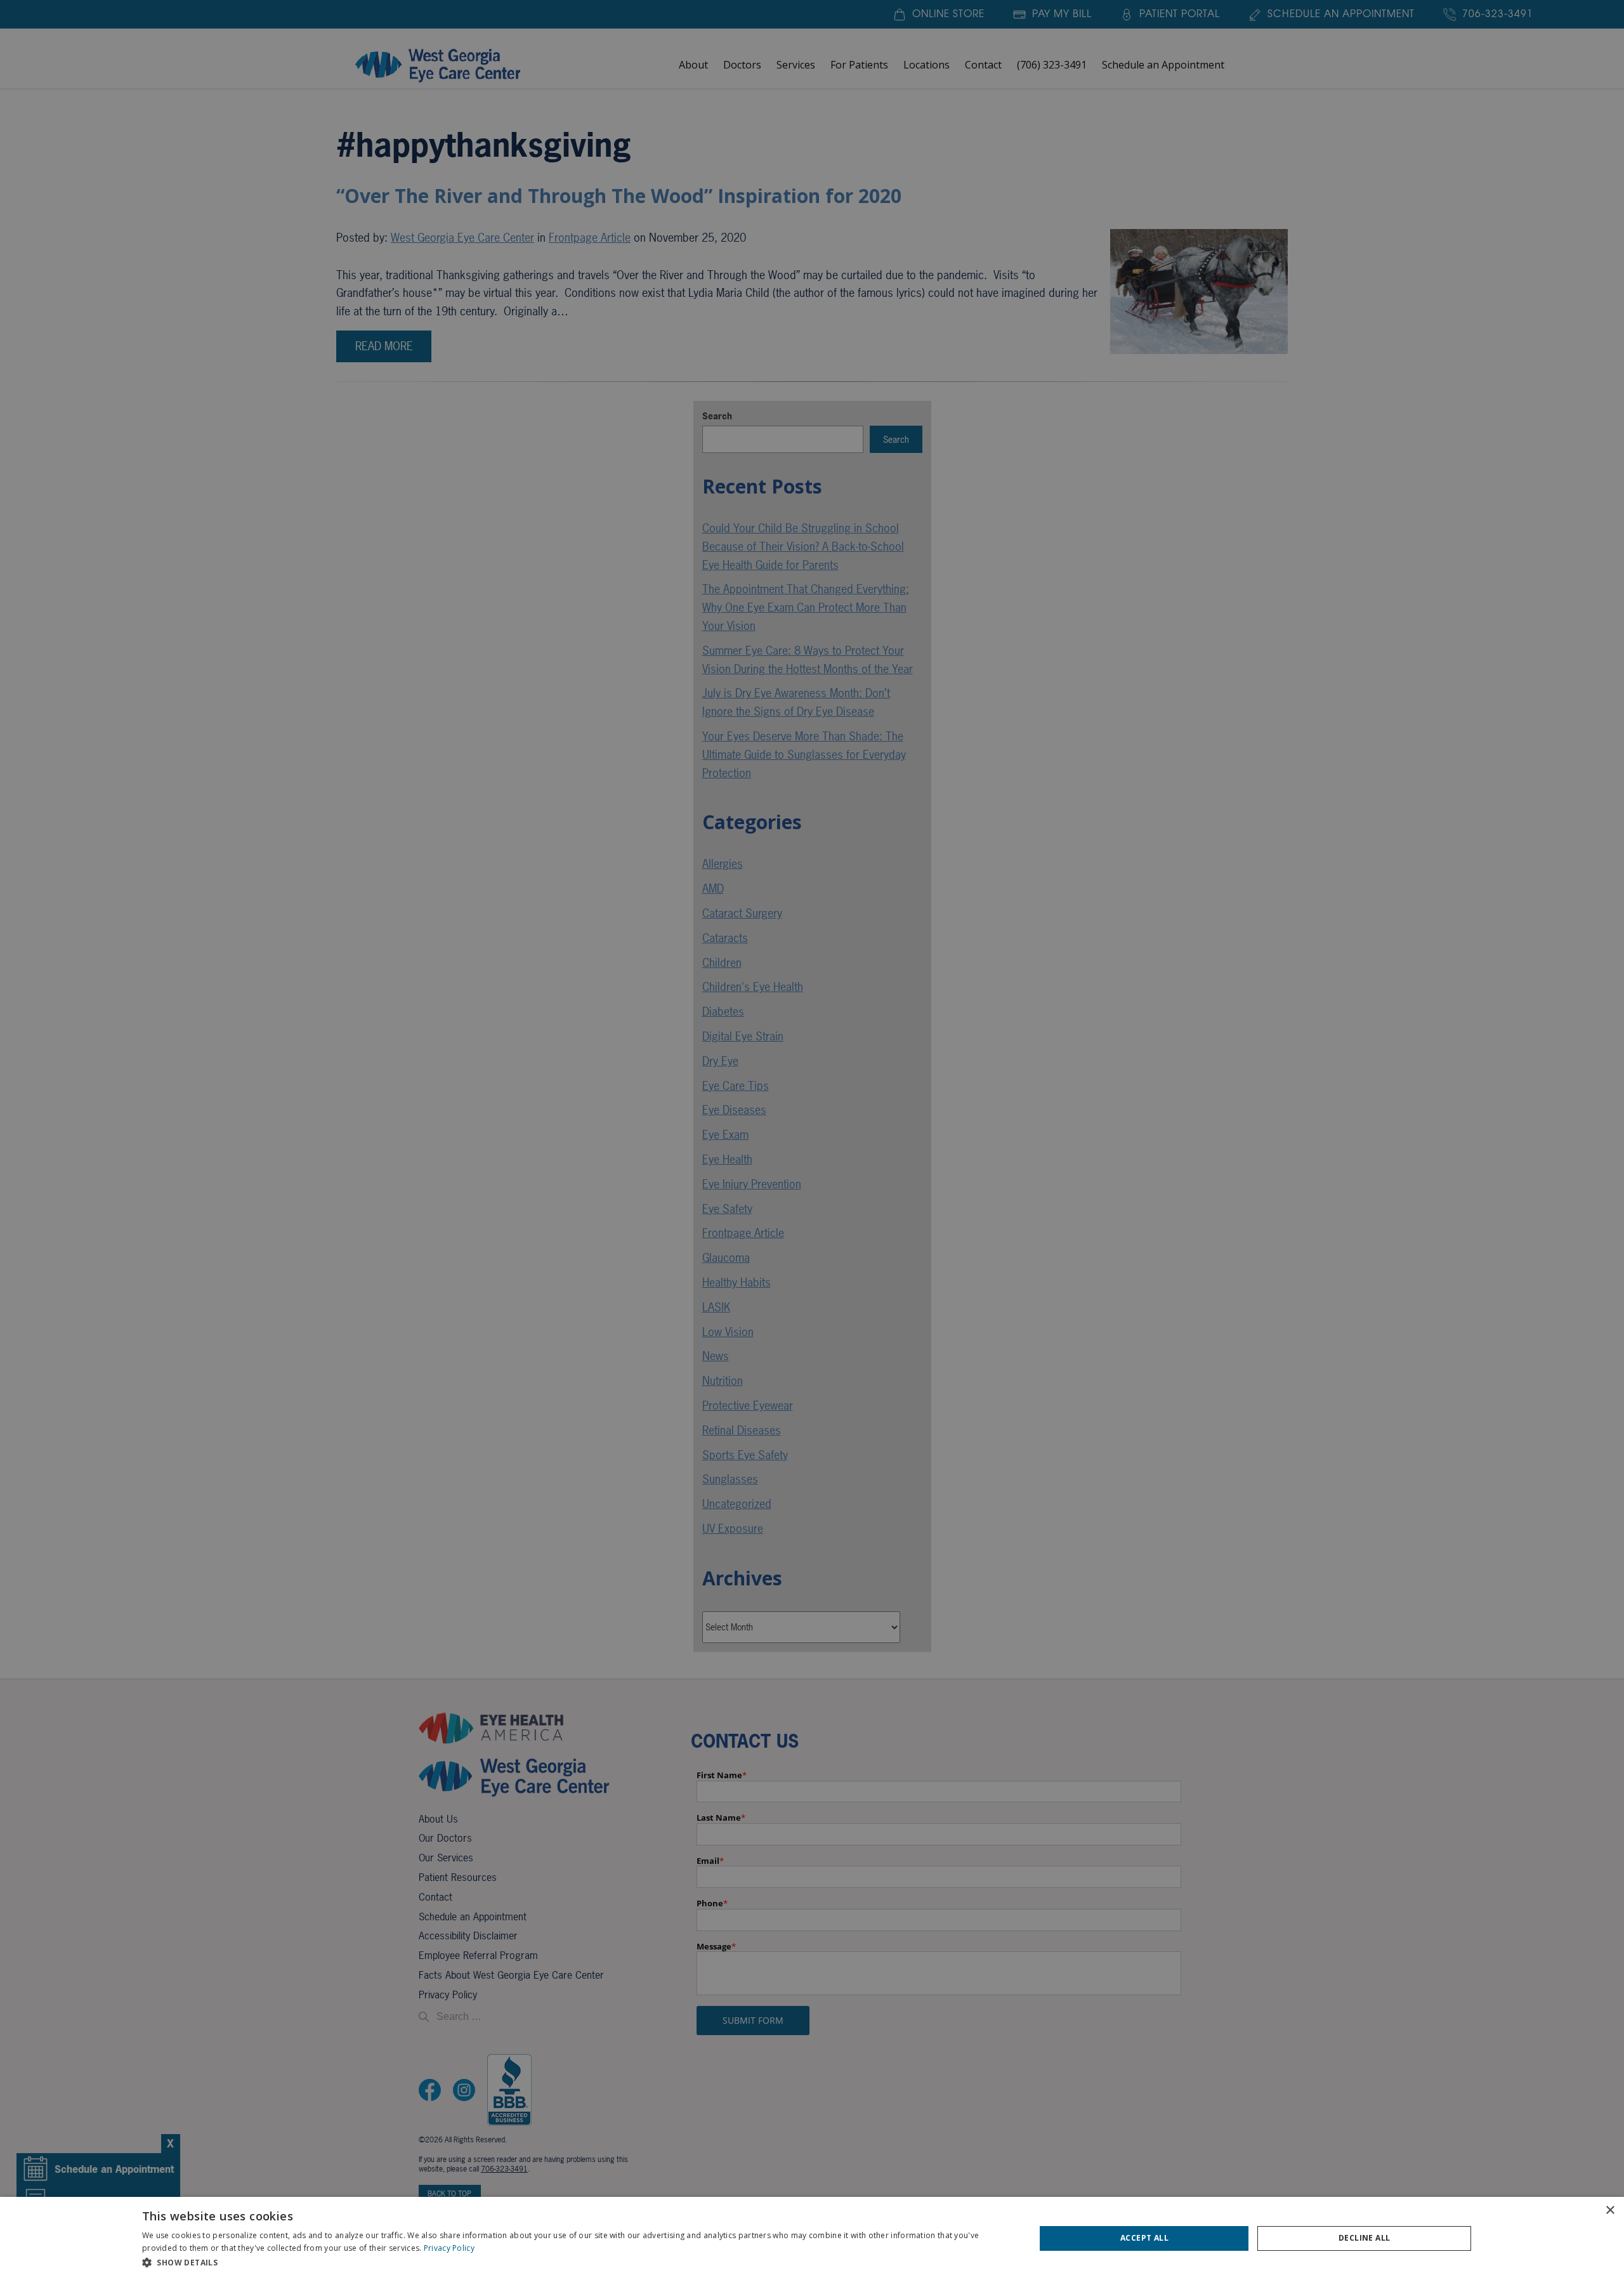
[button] (575, 2263)
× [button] (1610, 2211)
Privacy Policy (449, 2248)
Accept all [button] (1144, 2238)
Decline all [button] (1364, 2238)
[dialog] (812, 2238)
